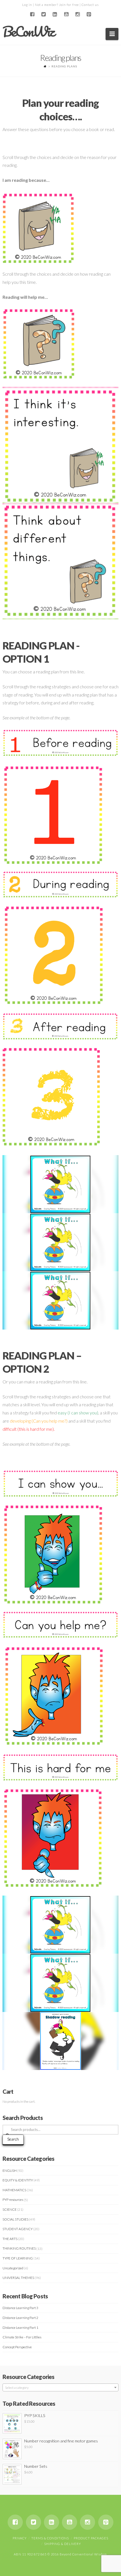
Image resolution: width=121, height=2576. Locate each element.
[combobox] (61, 2387)
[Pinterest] (89, 14)
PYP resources (13, 2200)
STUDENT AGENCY (18, 2229)
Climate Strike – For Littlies (22, 2337)
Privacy (20, 2538)
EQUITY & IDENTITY (18, 2180)
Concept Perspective (17, 2347)
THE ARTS (10, 2239)
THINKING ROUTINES (19, 2248)
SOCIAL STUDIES (15, 2219)
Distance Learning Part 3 (20, 2308)
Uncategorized (13, 2268)
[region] (61, 445)
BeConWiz (28, 32)
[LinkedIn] (55, 14)
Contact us (90, 5)
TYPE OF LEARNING (18, 2258)
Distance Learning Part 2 (20, 2318)
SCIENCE (10, 2209)
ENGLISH (10, 2171)
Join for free (69, 5)
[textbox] (61, 2388)
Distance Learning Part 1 (20, 2328)
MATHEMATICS (14, 2190)
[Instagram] (77, 14)
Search (13, 2139)
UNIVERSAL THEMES (18, 2278)
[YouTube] (66, 14)
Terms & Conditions (50, 2538)
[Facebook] (32, 14)
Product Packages (91, 2538)
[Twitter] (44, 14)
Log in (27, 5)
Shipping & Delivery (63, 2544)
